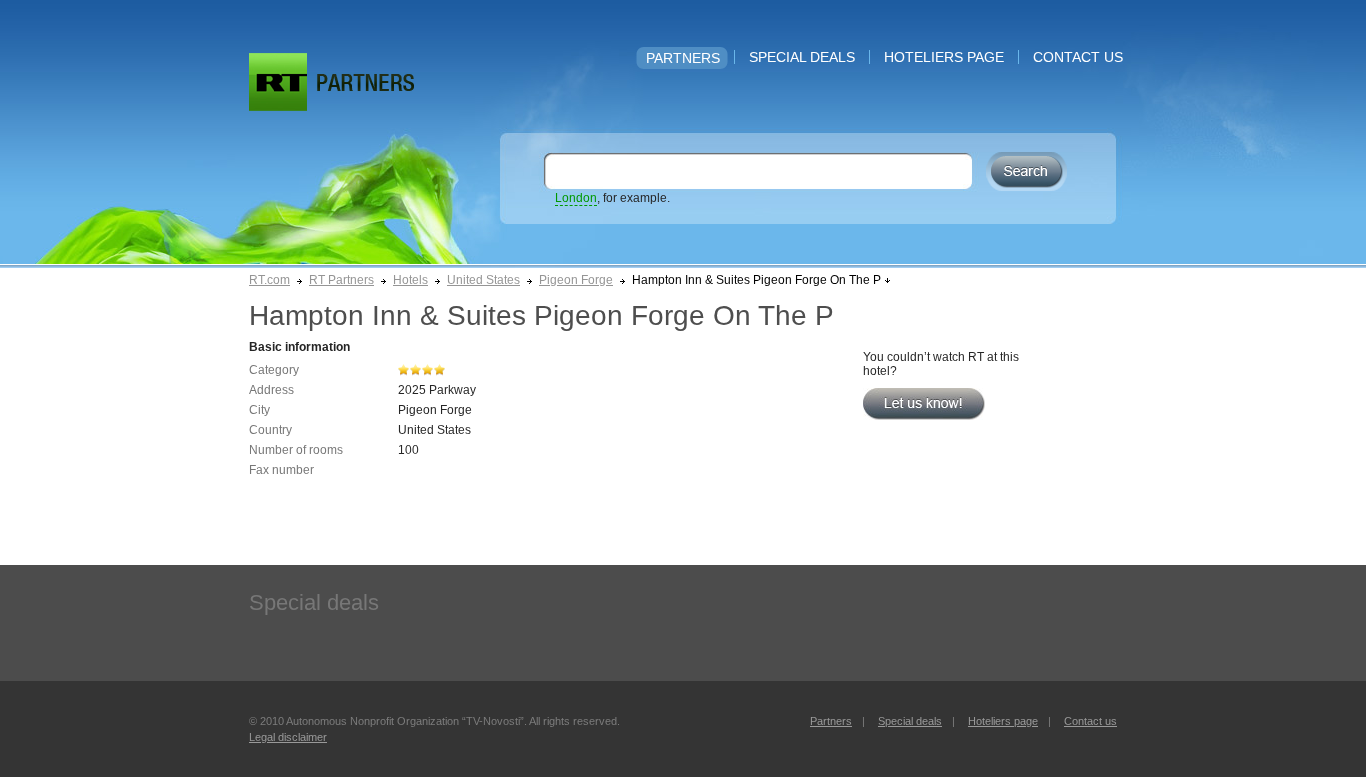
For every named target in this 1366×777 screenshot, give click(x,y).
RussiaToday (278, 82)
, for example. (612, 198)
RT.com (269, 280)
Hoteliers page (944, 57)
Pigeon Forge (576, 280)
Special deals (802, 57)
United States (483, 280)
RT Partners (341, 280)
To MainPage (365, 82)
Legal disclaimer (288, 737)
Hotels (410, 280)
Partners (683, 58)
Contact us (1078, 57)
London (576, 198)
